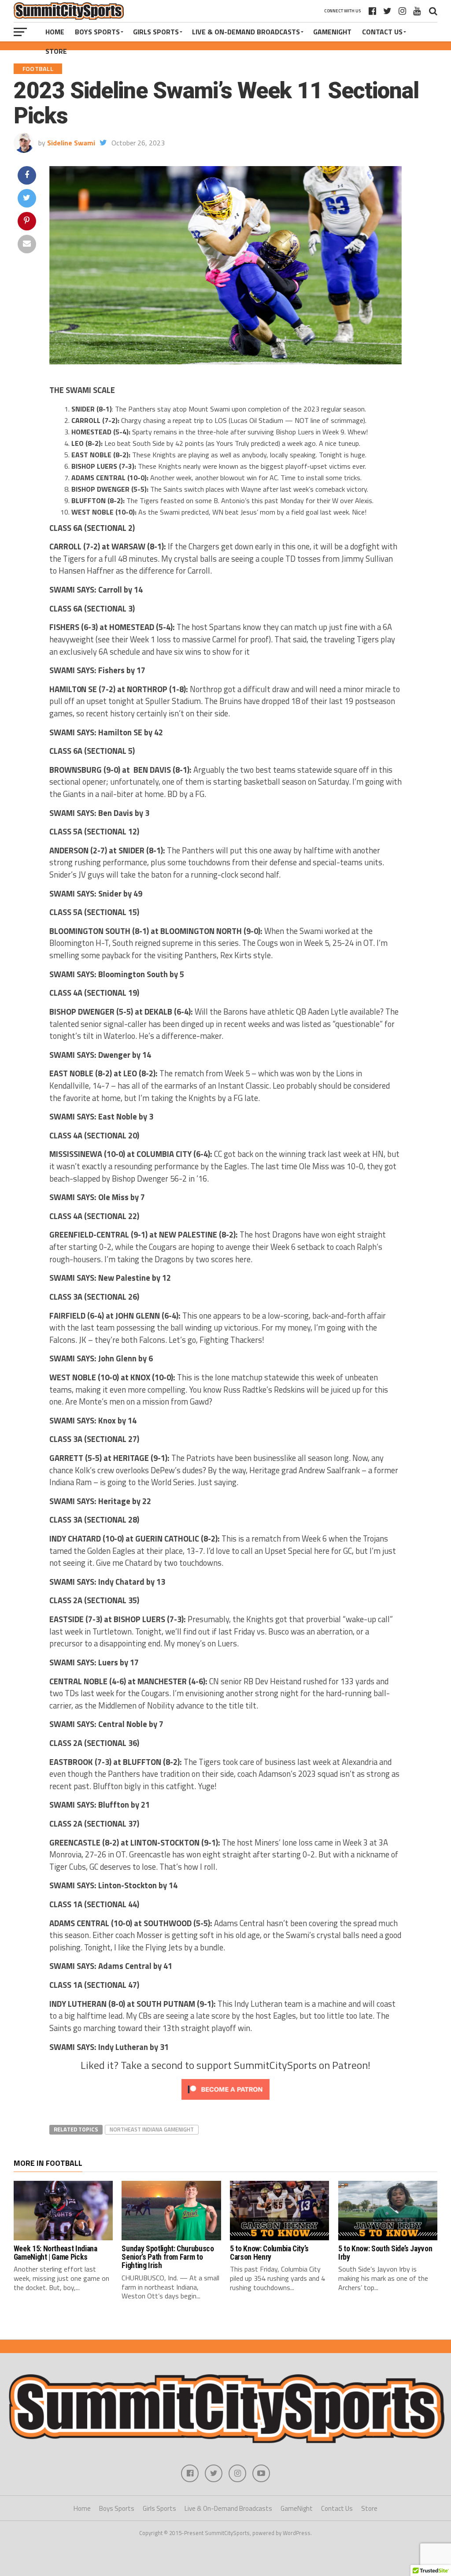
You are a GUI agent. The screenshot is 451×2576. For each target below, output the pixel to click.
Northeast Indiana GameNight (152, 2129)
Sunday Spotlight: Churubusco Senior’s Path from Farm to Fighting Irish (168, 2257)
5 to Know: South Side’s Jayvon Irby (385, 2253)
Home (55, 32)
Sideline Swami (71, 143)
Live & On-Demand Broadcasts (246, 32)
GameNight (332, 32)
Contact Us (382, 32)
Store (56, 51)
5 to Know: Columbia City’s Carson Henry (269, 2253)
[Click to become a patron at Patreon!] (225, 2102)
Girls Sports (156, 32)
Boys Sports (97, 32)
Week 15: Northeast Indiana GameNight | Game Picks (55, 2253)
